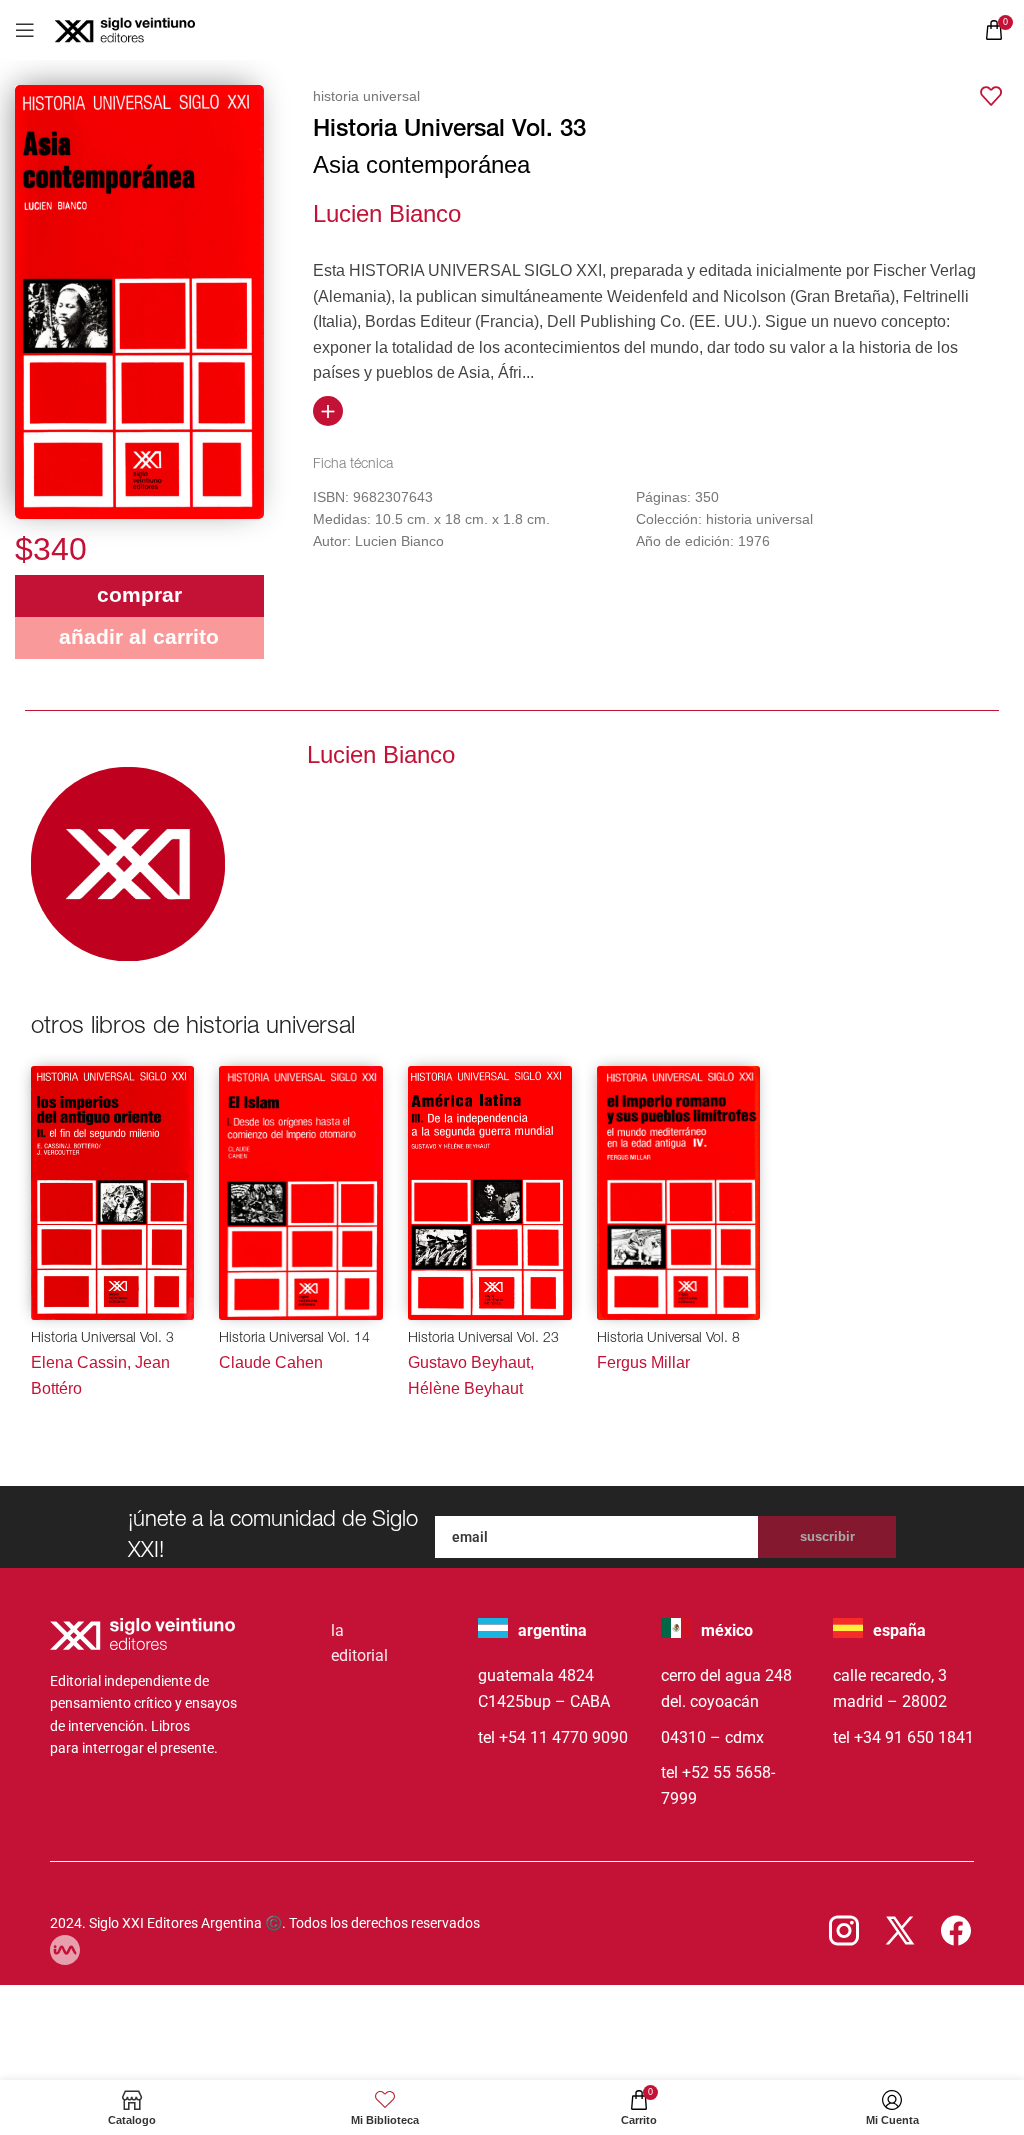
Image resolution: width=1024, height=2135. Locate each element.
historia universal (366, 96)
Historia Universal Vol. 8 (668, 1339)
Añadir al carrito (139, 636)
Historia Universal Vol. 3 (102, 1339)
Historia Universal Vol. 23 (483, 1339)
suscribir (827, 1536)
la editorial (359, 1643)
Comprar (139, 594)
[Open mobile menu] (25, 30)
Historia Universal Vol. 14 (294, 1339)
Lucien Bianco (387, 213)
